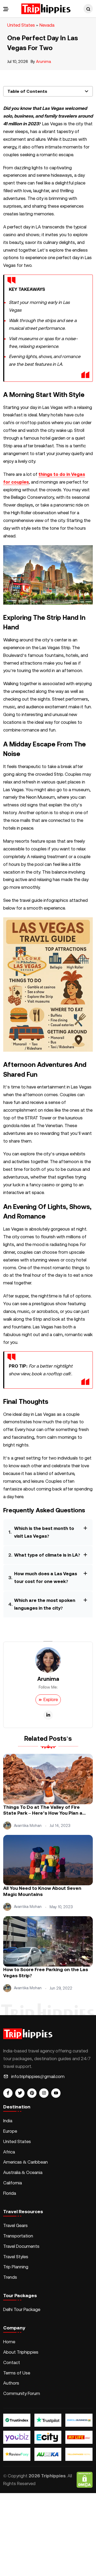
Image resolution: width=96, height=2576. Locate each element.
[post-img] (48, 1778)
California (13, 2183)
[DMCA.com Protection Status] (85, 2480)
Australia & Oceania (23, 2172)
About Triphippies (21, 2352)
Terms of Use (17, 2373)
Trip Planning (16, 2267)
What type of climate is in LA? (47, 1555)
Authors (11, 2383)
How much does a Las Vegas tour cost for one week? (46, 1578)
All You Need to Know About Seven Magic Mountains (42, 1891)
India (8, 2121)
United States (21, 25)
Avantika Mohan (28, 1826)
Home (9, 2342)
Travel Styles (16, 2257)
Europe (10, 2131)
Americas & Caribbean (25, 2162)
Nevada (47, 25)
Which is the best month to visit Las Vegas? (44, 1532)
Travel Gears (15, 2225)
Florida (10, 2193)
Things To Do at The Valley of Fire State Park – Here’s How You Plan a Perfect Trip (43, 1811)
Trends (10, 2277)
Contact (12, 2362)
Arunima (44, 61)
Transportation (18, 2236)
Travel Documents (21, 2246)
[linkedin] (48, 1715)
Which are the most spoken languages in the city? (45, 1604)
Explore (51, 1699)
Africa (9, 2152)
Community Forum (22, 2393)
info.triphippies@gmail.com (38, 2076)
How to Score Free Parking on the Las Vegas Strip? (46, 1973)
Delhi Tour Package (22, 2309)
